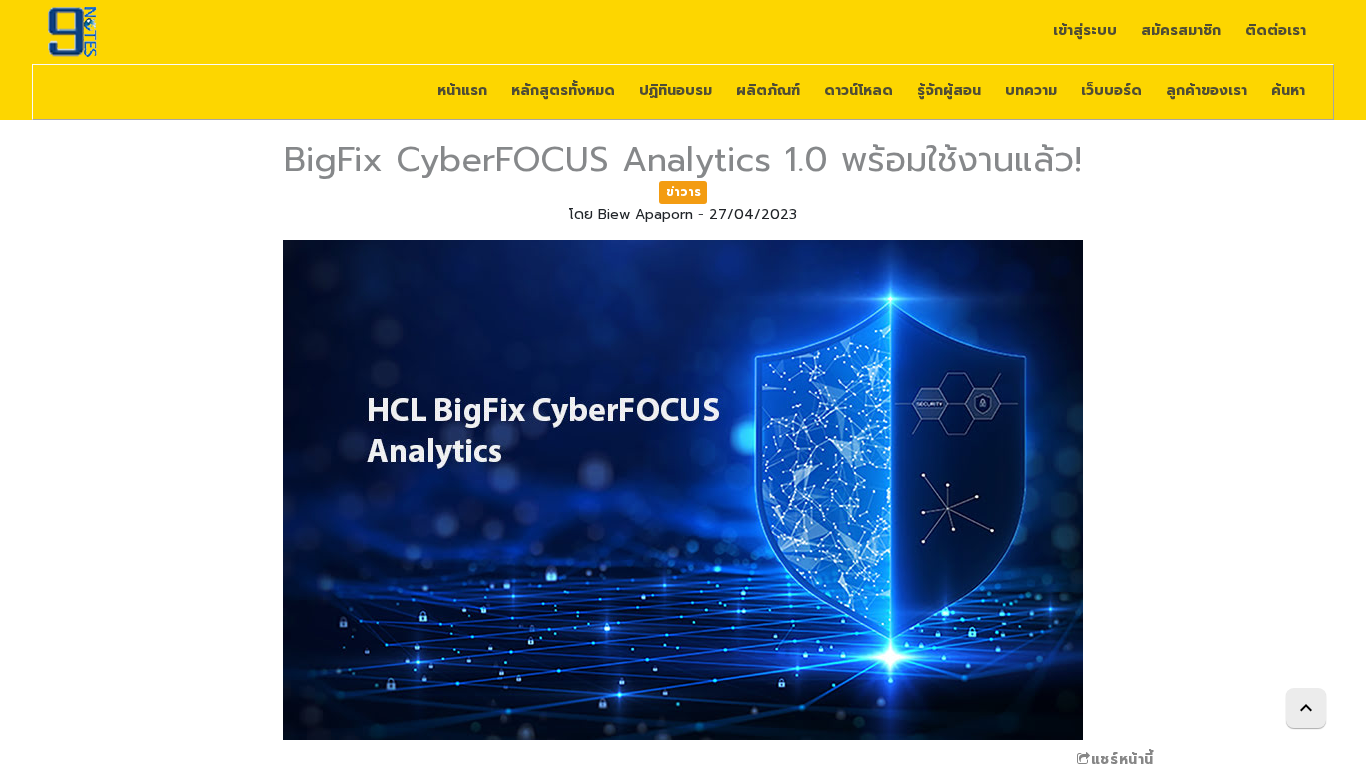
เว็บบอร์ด (1111, 90)
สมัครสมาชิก (1181, 30)
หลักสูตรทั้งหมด (563, 90)
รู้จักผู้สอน (949, 90)
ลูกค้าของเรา (1206, 90)
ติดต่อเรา (1275, 30)
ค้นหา (1288, 90)
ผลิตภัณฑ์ (768, 90)
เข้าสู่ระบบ (1085, 30)
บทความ (1031, 90)
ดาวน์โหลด (858, 90)
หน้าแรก (462, 90)
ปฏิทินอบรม (675, 90)
